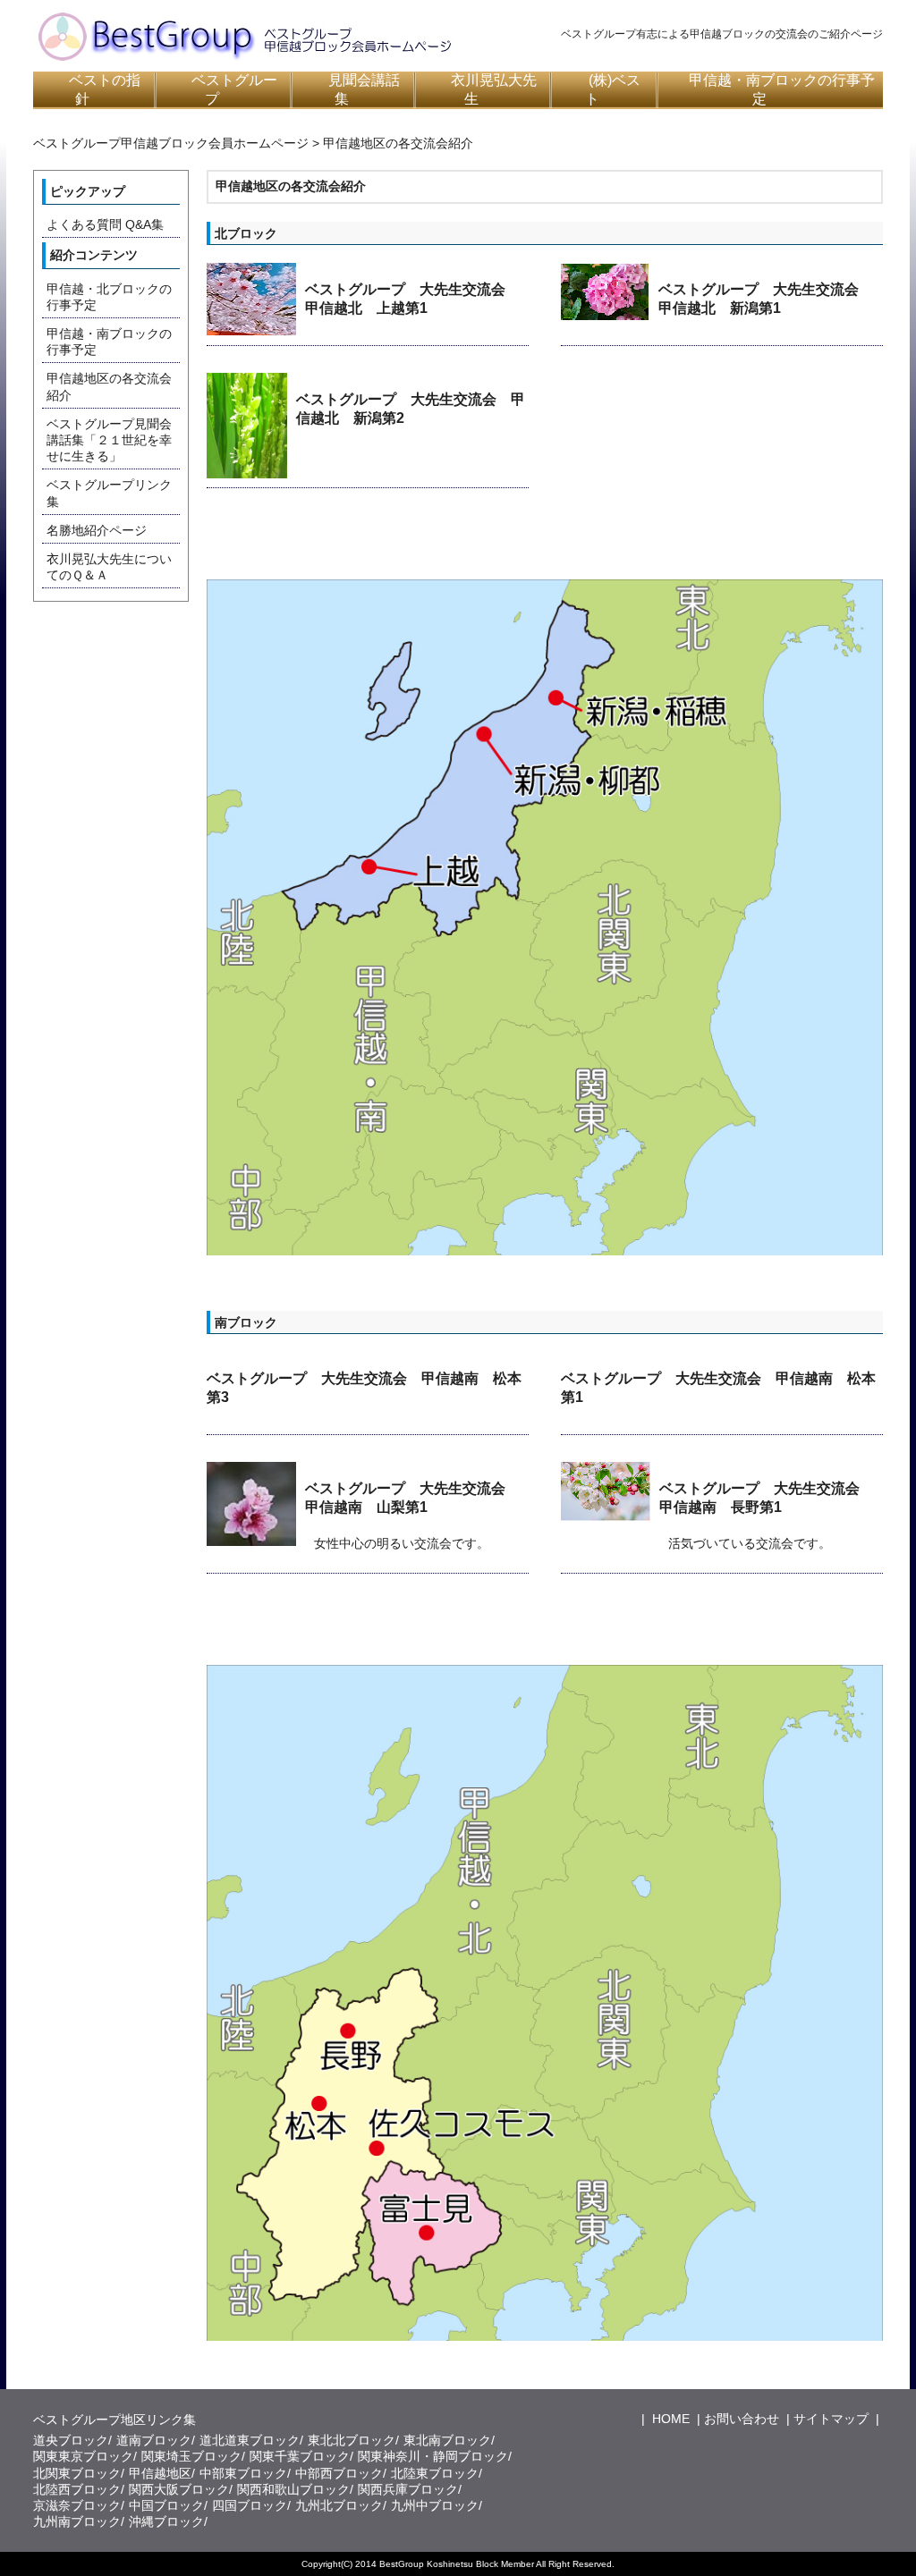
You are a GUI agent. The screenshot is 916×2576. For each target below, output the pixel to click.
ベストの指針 (105, 89)
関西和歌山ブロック (293, 2489)
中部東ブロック (243, 2473)
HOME (669, 2419)
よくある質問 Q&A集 (105, 224)
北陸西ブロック (77, 2489)
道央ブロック (71, 2440)
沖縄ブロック (166, 2521)
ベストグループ (234, 89)
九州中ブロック (435, 2505)
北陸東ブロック (435, 2473)
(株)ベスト (613, 89)
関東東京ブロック (83, 2456)
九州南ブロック (77, 2521)
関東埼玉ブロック (191, 2456)
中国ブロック (166, 2505)
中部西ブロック (339, 2473)
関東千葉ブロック (300, 2456)
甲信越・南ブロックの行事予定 (782, 89)
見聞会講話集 (364, 89)
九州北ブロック (339, 2505)
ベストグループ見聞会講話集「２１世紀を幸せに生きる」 (109, 440)
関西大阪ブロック (179, 2489)
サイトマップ (831, 2419)
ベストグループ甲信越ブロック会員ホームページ (171, 143)
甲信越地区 (160, 2473)
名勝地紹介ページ (97, 530)
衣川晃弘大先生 (494, 89)
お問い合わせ (742, 2419)
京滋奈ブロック (77, 2505)
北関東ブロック (77, 2473)
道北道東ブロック (250, 2440)
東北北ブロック (352, 2440)
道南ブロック (154, 2440)
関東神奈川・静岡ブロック (433, 2456)
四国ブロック (250, 2505)
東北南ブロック (447, 2440)
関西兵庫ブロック (408, 2489)
